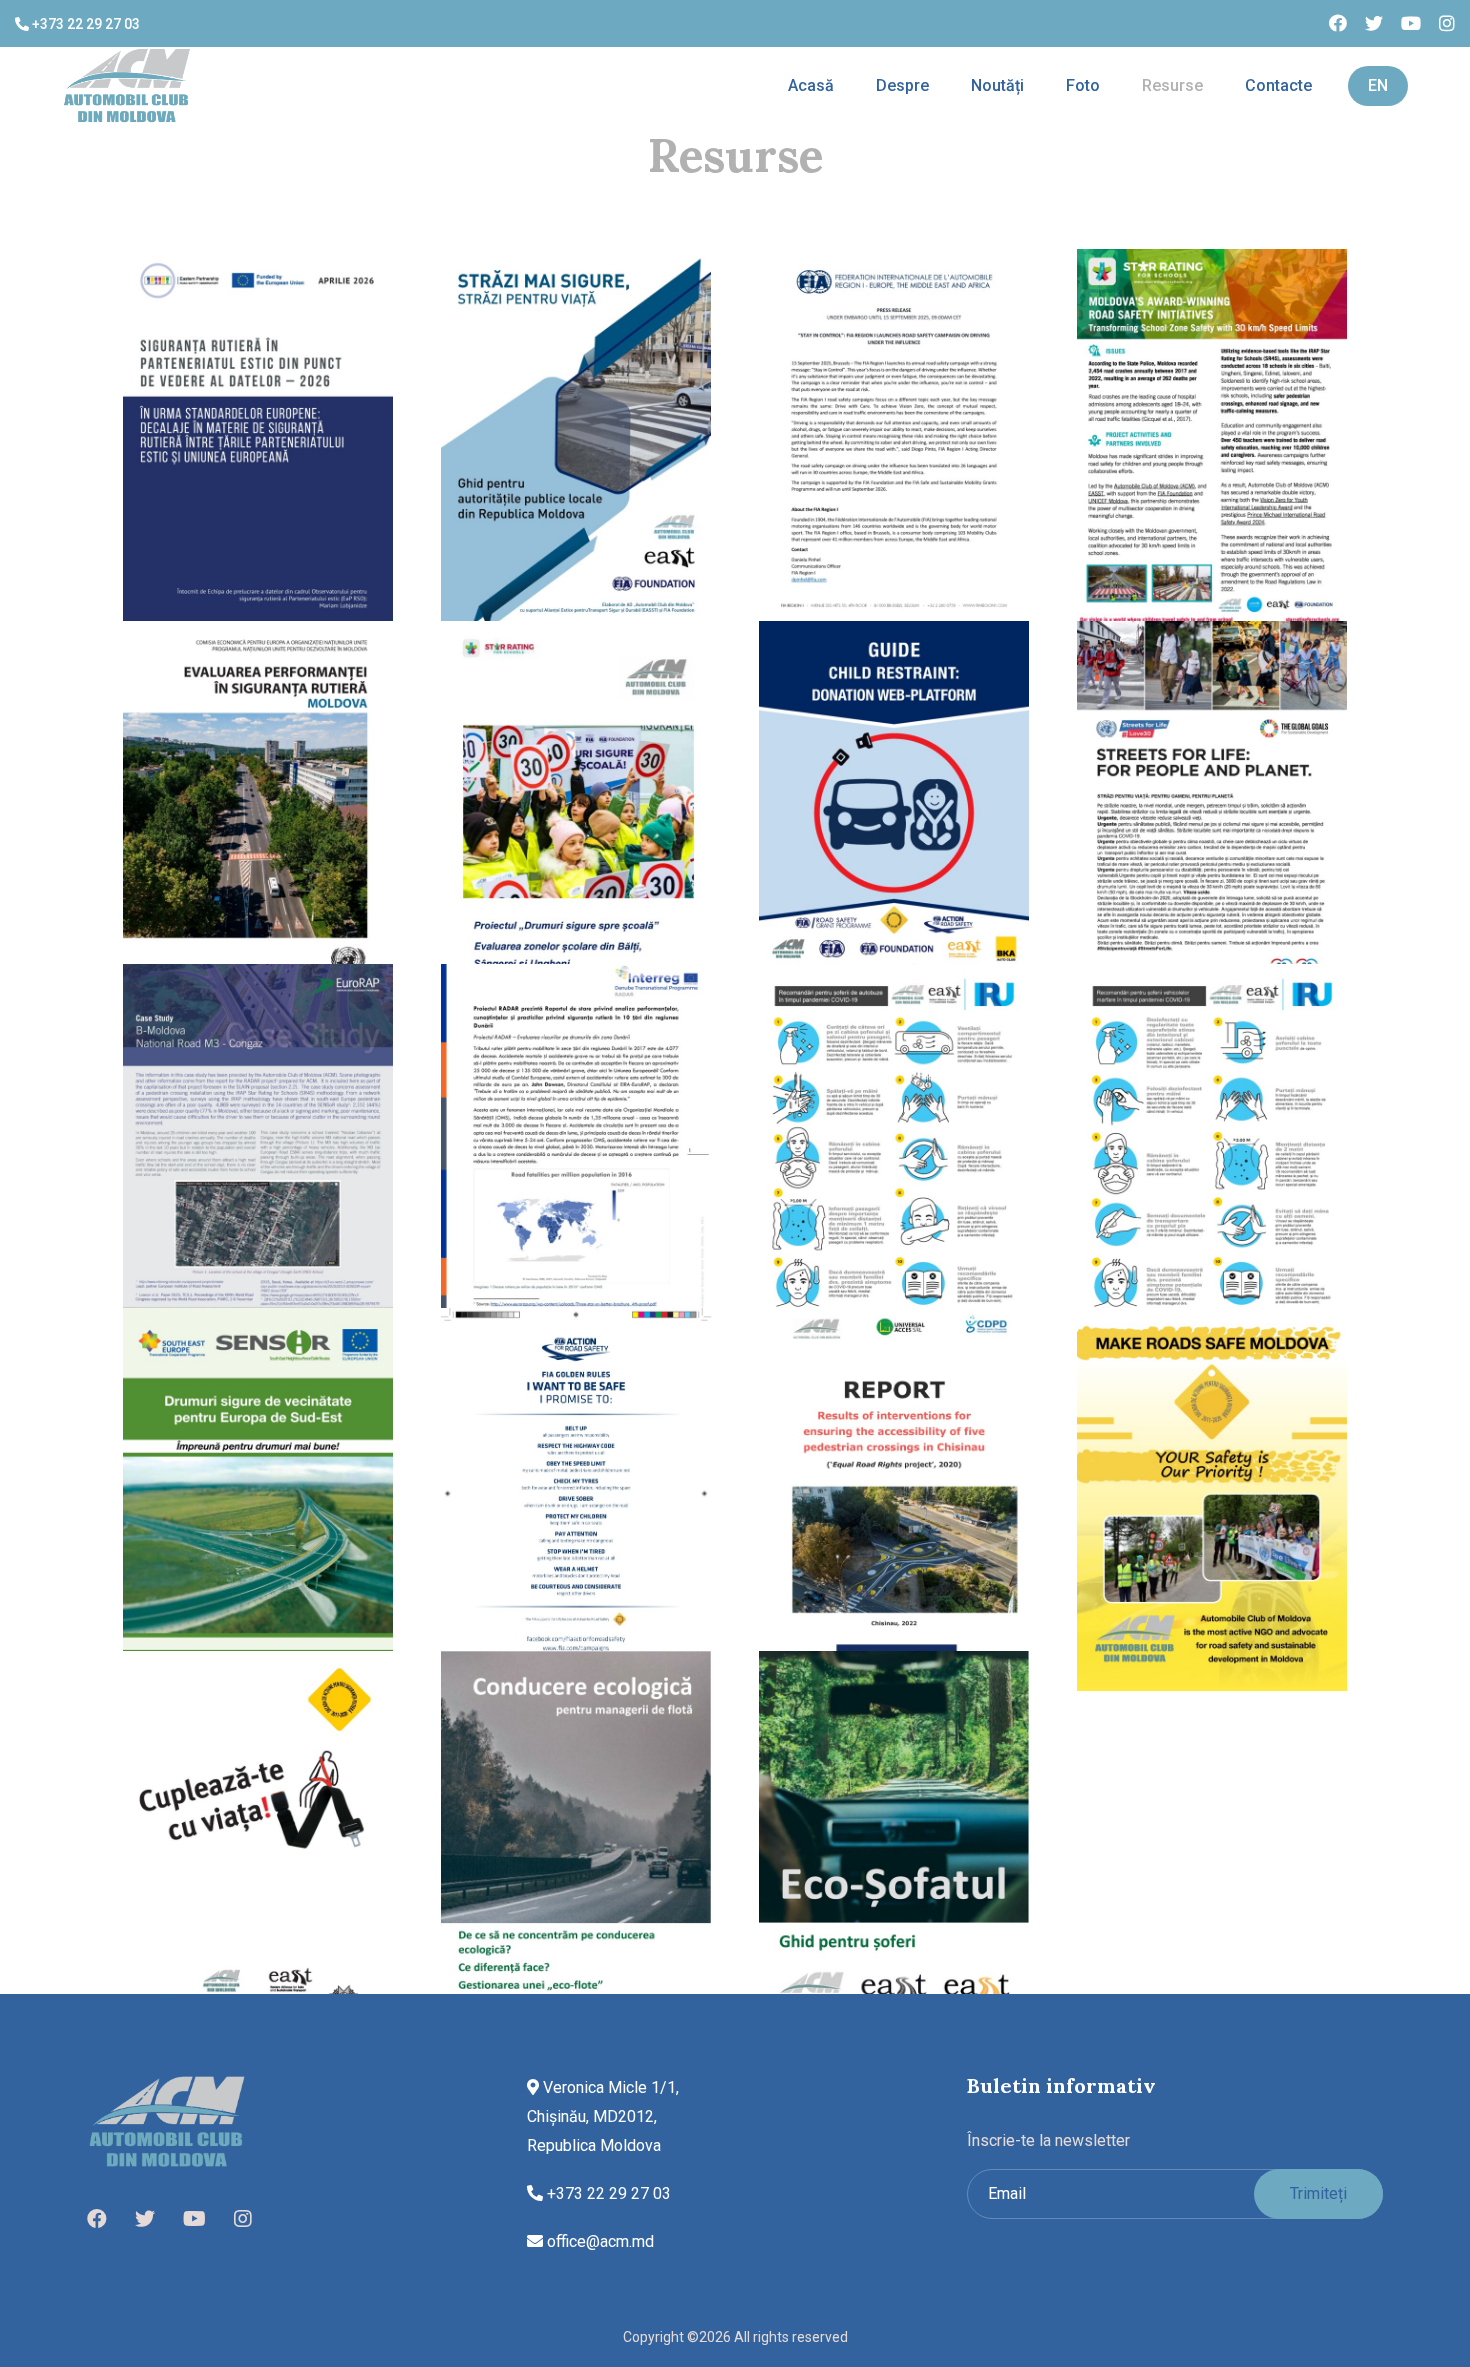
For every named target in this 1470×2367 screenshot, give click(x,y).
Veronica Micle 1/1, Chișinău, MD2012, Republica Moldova (603, 2116)
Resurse (1172, 85)
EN (1378, 85)
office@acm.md (598, 2241)
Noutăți (997, 85)
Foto (1083, 85)
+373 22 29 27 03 (84, 24)
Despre (902, 85)
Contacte (1278, 85)
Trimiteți (1318, 2193)
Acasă (811, 85)
